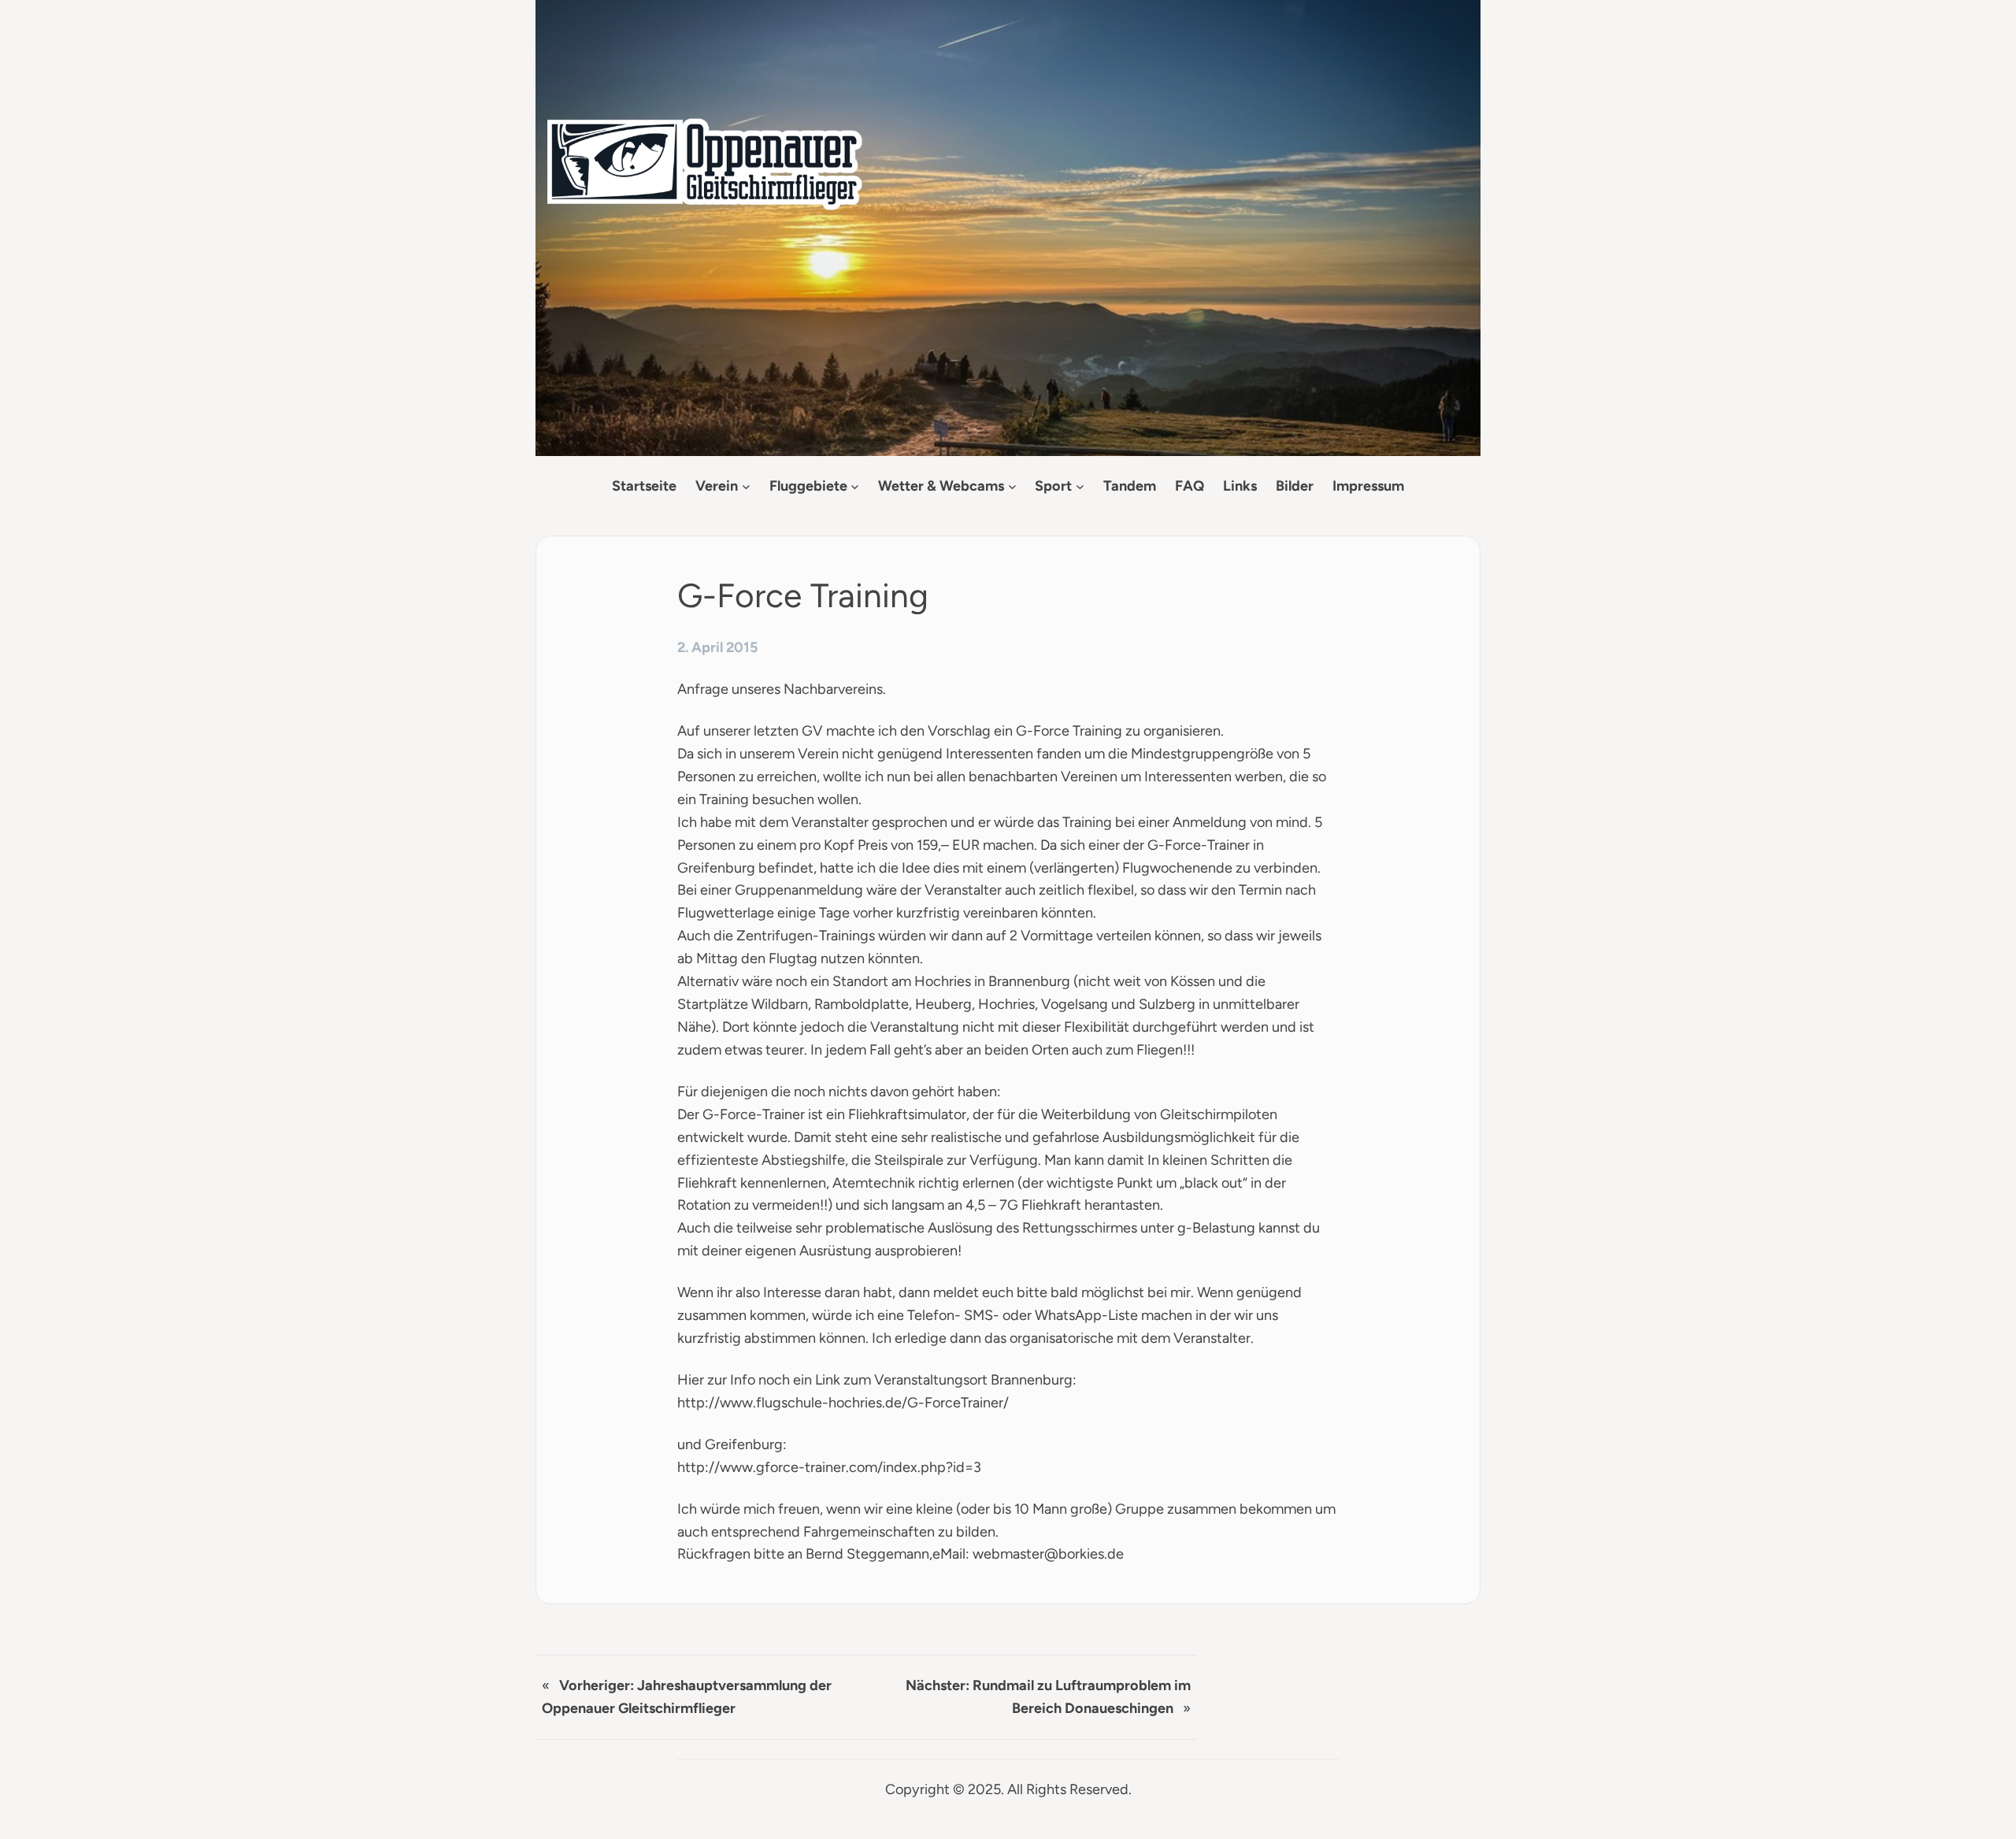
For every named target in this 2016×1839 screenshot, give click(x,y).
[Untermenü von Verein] (746, 486)
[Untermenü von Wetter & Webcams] (1012, 486)
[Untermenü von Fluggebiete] (855, 486)
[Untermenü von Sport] (1080, 486)
